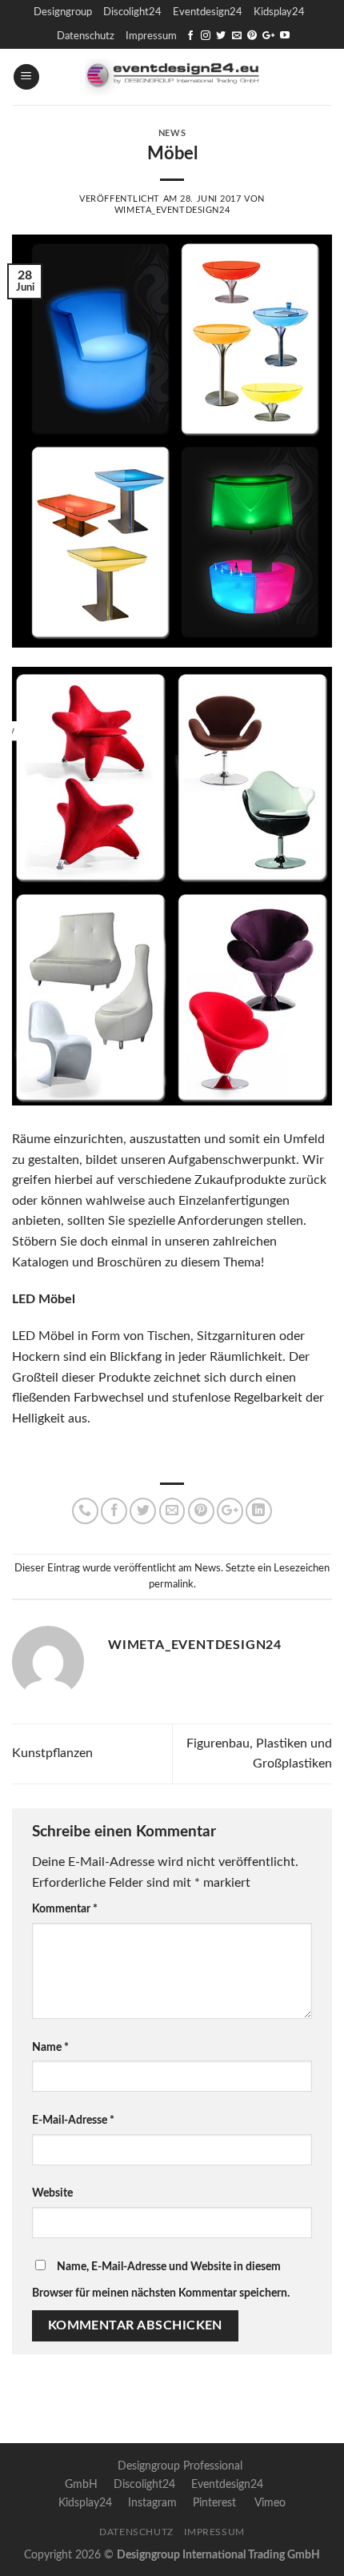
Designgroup (63, 12)
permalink (171, 1584)
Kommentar (65, 1909)
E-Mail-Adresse (73, 2120)
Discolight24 (132, 12)
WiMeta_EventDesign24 (172, 210)
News (172, 133)
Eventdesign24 (208, 12)
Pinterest (214, 2503)
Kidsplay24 (279, 12)
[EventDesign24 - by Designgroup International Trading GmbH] (172, 77)
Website (52, 2193)
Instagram (152, 2503)
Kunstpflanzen (52, 1753)
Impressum (151, 36)
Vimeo (270, 2503)
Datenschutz (86, 36)
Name (50, 2047)
